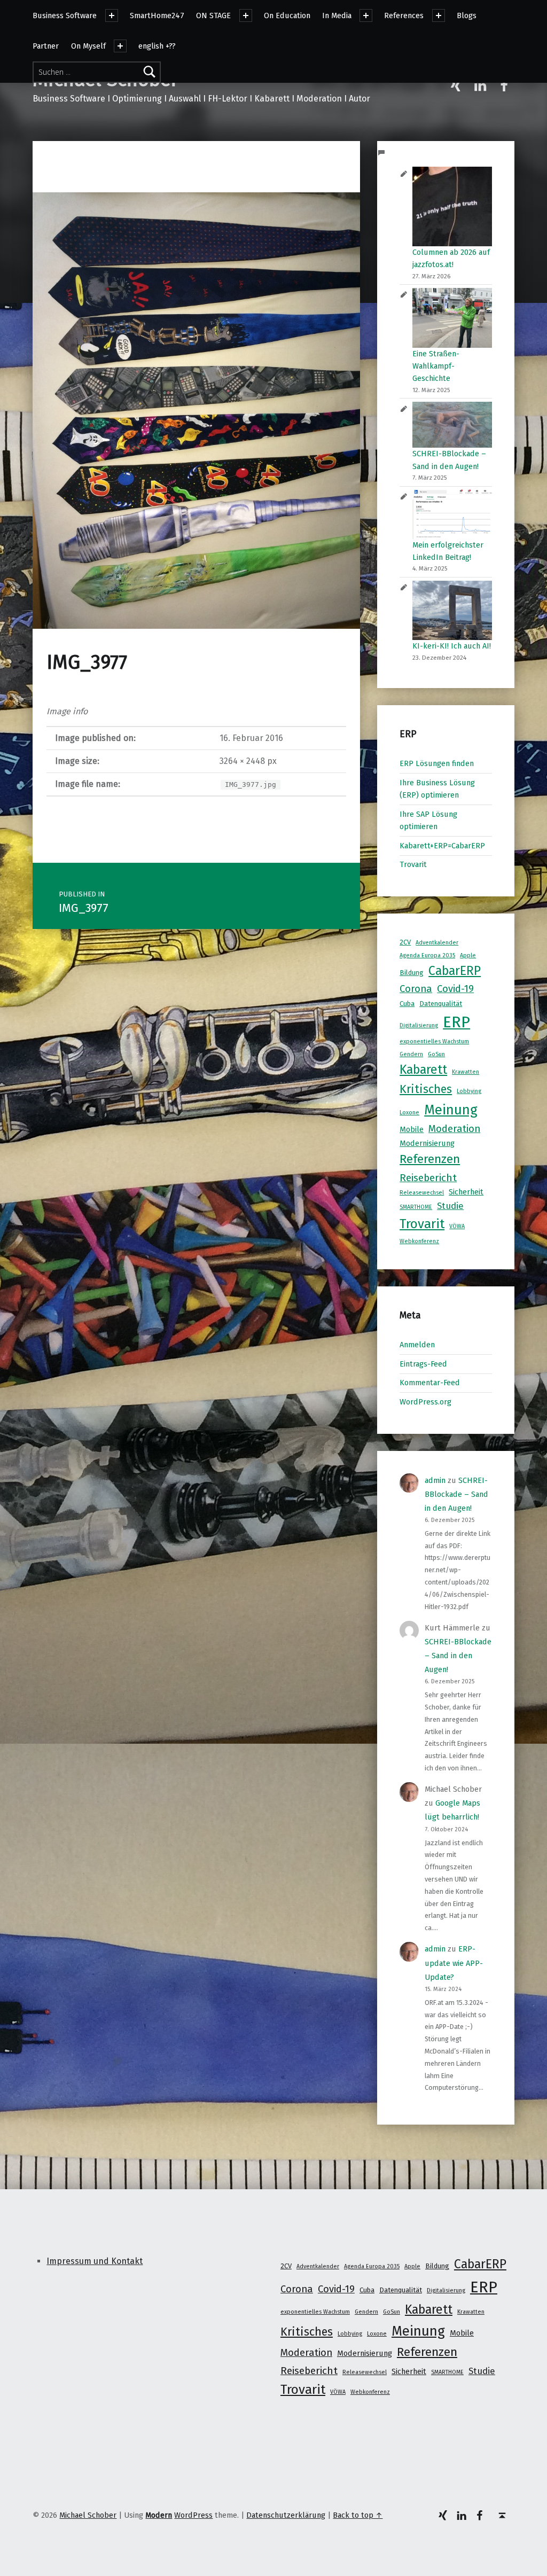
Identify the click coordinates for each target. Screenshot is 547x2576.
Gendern (411, 1054)
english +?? (157, 46)
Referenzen (430, 1159)
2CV (405, 942)
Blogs (467, 15)
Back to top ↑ (358, 2515)
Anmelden (417, 1345)
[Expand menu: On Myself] (120, 46)
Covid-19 (455, 989)
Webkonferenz (419, 1241)
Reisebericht (428, 1178)
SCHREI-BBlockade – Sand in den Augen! (456, 1494)
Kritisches (426, 1089)
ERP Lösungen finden (437, 763)
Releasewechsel (422, 1193)
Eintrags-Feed (423, 1364)
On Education (287, 15)
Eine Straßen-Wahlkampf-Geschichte (436, 366)
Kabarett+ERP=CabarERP (442, 846)
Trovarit (413, 864)
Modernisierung (427, 1143)
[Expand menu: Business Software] (112, 15)
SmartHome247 (157, 15)
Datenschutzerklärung (286, 2515)
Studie (450, 1206)
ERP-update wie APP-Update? (454, 1963)
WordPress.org (425, 1402)
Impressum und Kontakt (95, 2261)
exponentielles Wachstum (434, 1041)
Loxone (409, 1113)
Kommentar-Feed (430, 1383)
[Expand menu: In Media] (366, 15)
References (404, 15)
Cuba (407, 1004)
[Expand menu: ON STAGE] (246, 15)
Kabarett (423, 1070)
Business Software (65, 15)
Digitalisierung (419, 1025)
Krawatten (466, 1072)
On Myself (88, 46)
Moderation (454, 1129)
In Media (337, 15)
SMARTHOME (416, 1207)
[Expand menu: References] (439, 15)
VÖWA (457, 1226)
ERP (456, 1022)
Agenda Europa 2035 (427, 955)
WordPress (193, 2515)
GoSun (436, 1054)
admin (435, 1480)
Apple (468, 955)
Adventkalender (437, 943)
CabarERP (455, 971)
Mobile (412, 1129)
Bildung (412, 973)
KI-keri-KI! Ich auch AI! (452, 646)
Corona (416, 989)
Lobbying (469, 1091)
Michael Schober (88, 2515)
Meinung (451, 1110)
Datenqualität (441, 1004)
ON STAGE (213, 15)
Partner (46, 46)
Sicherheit (466, 1192)
